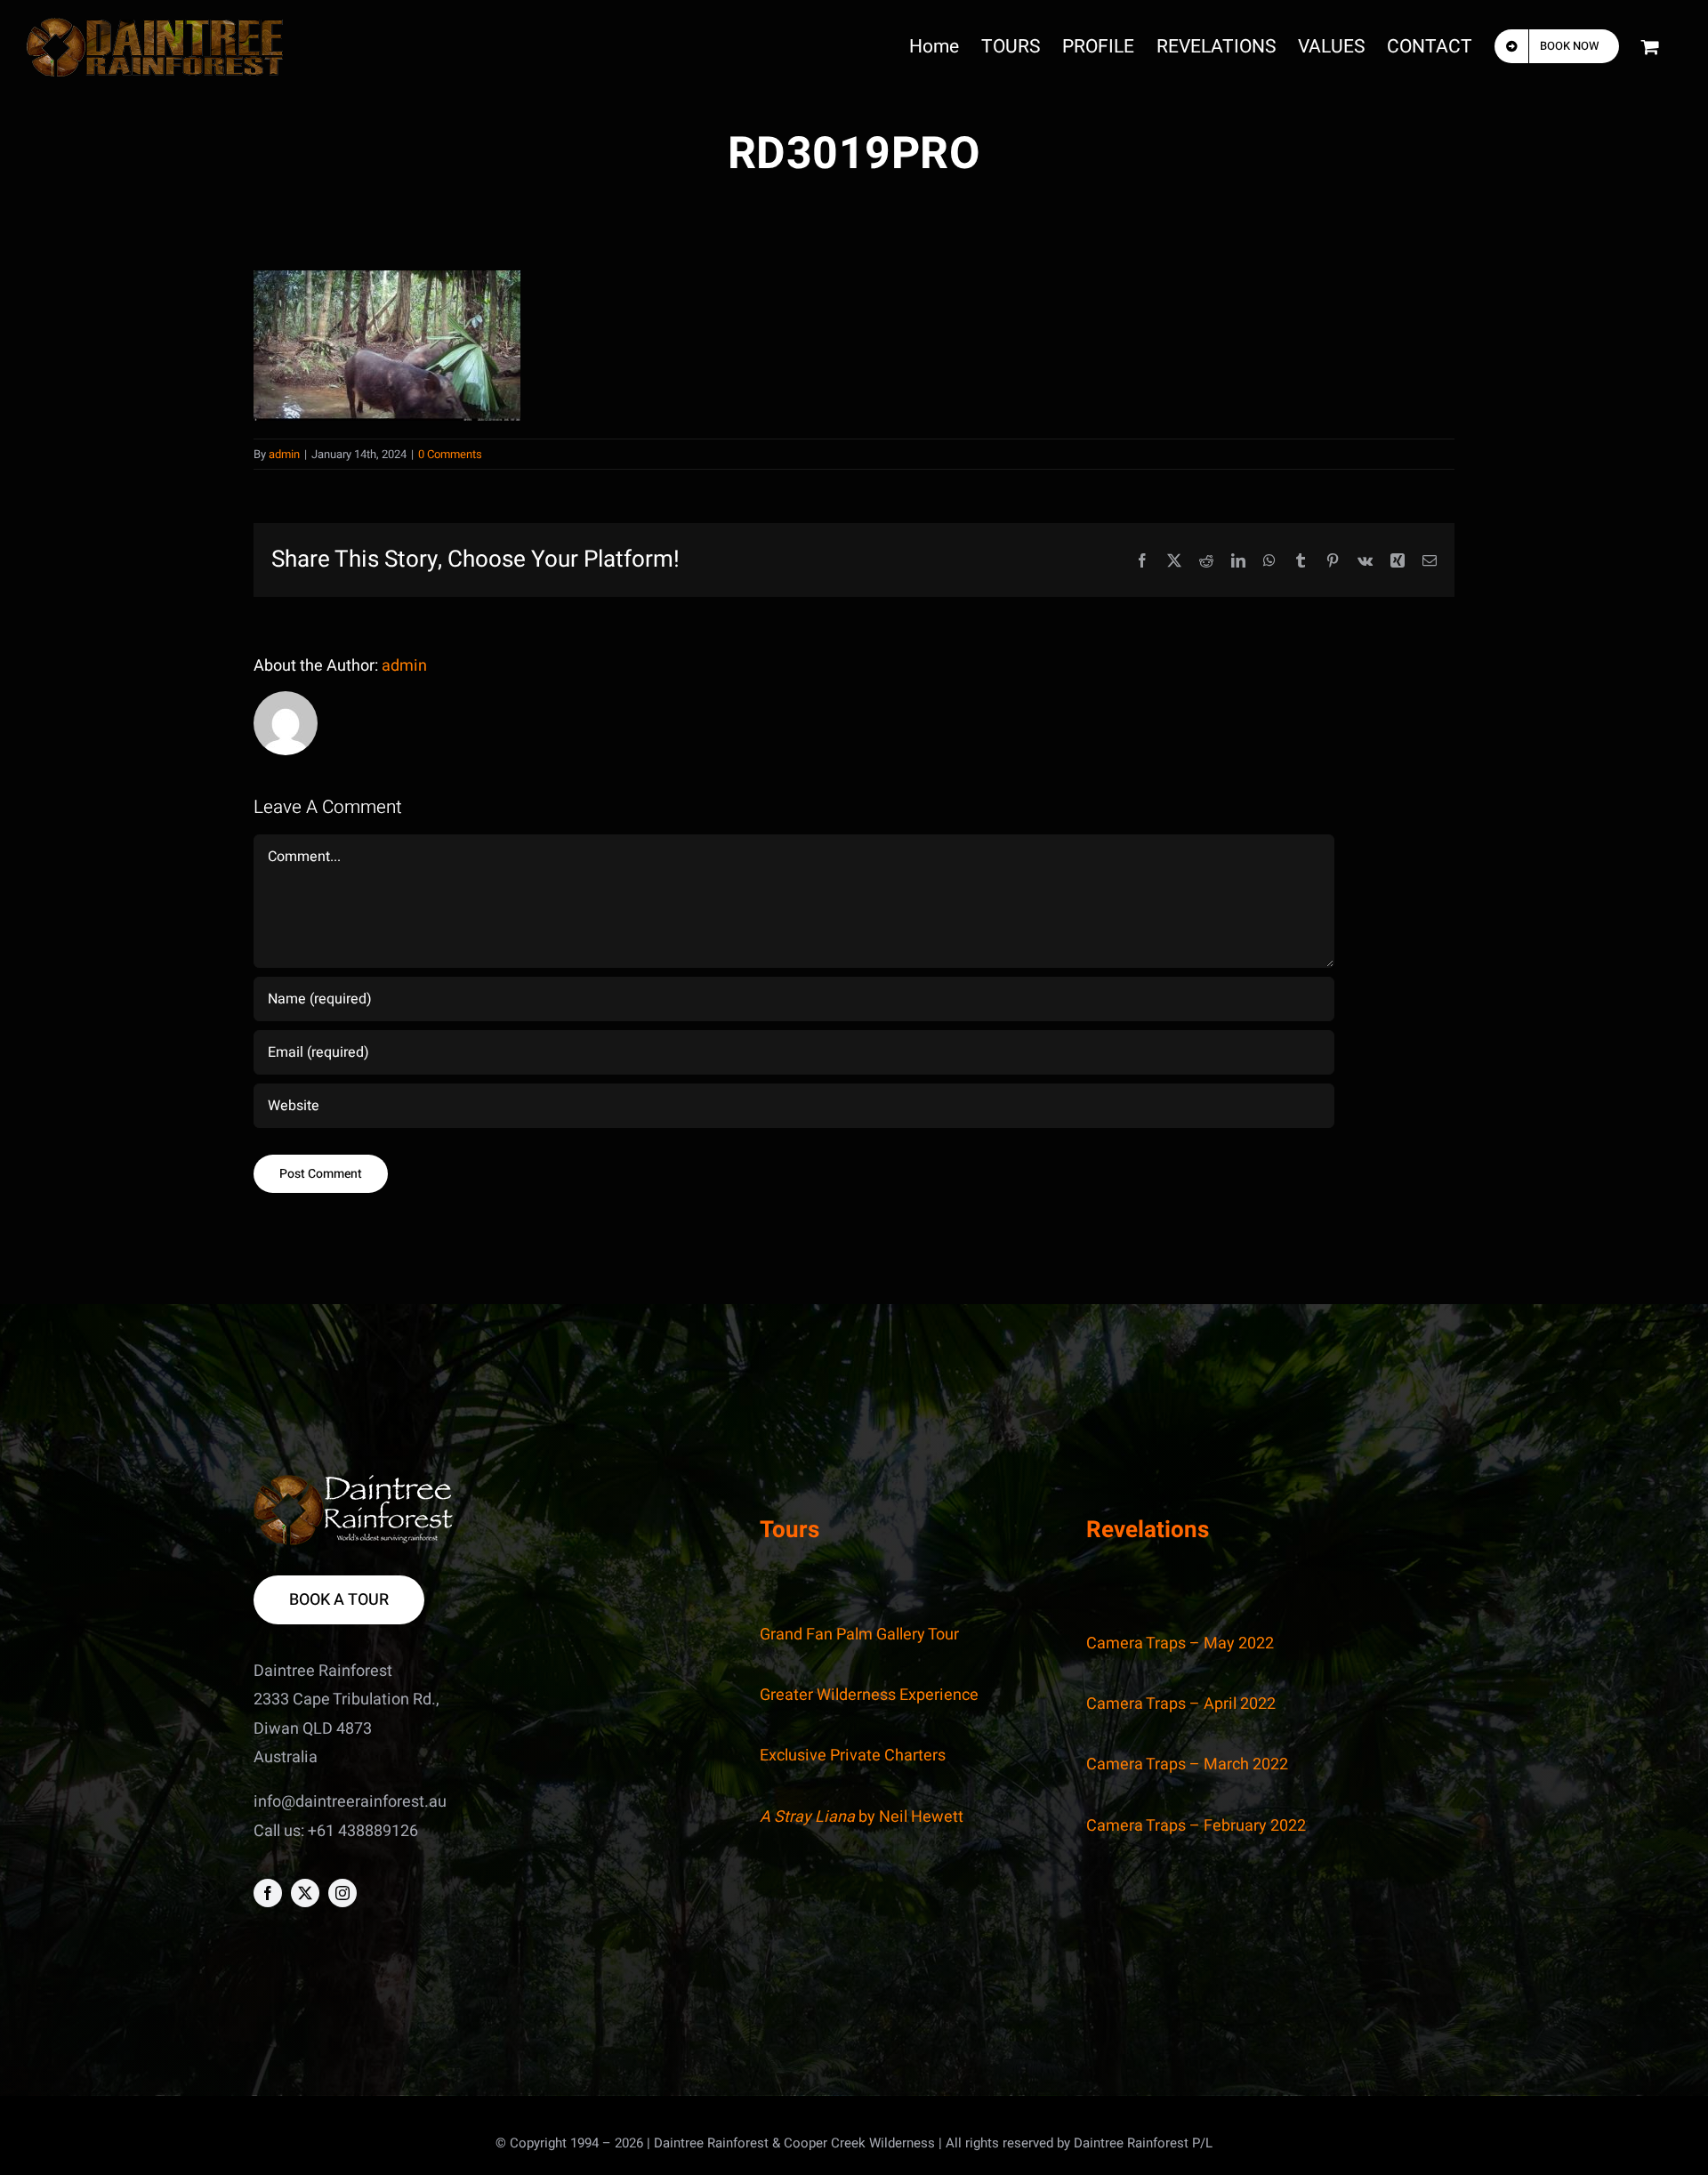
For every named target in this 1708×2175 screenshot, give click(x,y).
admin (284, 454)
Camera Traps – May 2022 (1180, 1643)
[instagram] (342, 1893)
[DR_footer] (354, 1482)
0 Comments (450, 454)
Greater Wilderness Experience (869, 1695)
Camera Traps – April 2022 (1181, 1704)
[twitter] (305, 1893)
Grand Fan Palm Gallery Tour (859, 1635)
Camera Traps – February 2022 (1196, 1826)
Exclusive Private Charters (853, 1756)
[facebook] (268, 1893)
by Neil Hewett (862, 1817)
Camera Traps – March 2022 (1187, 1764)
